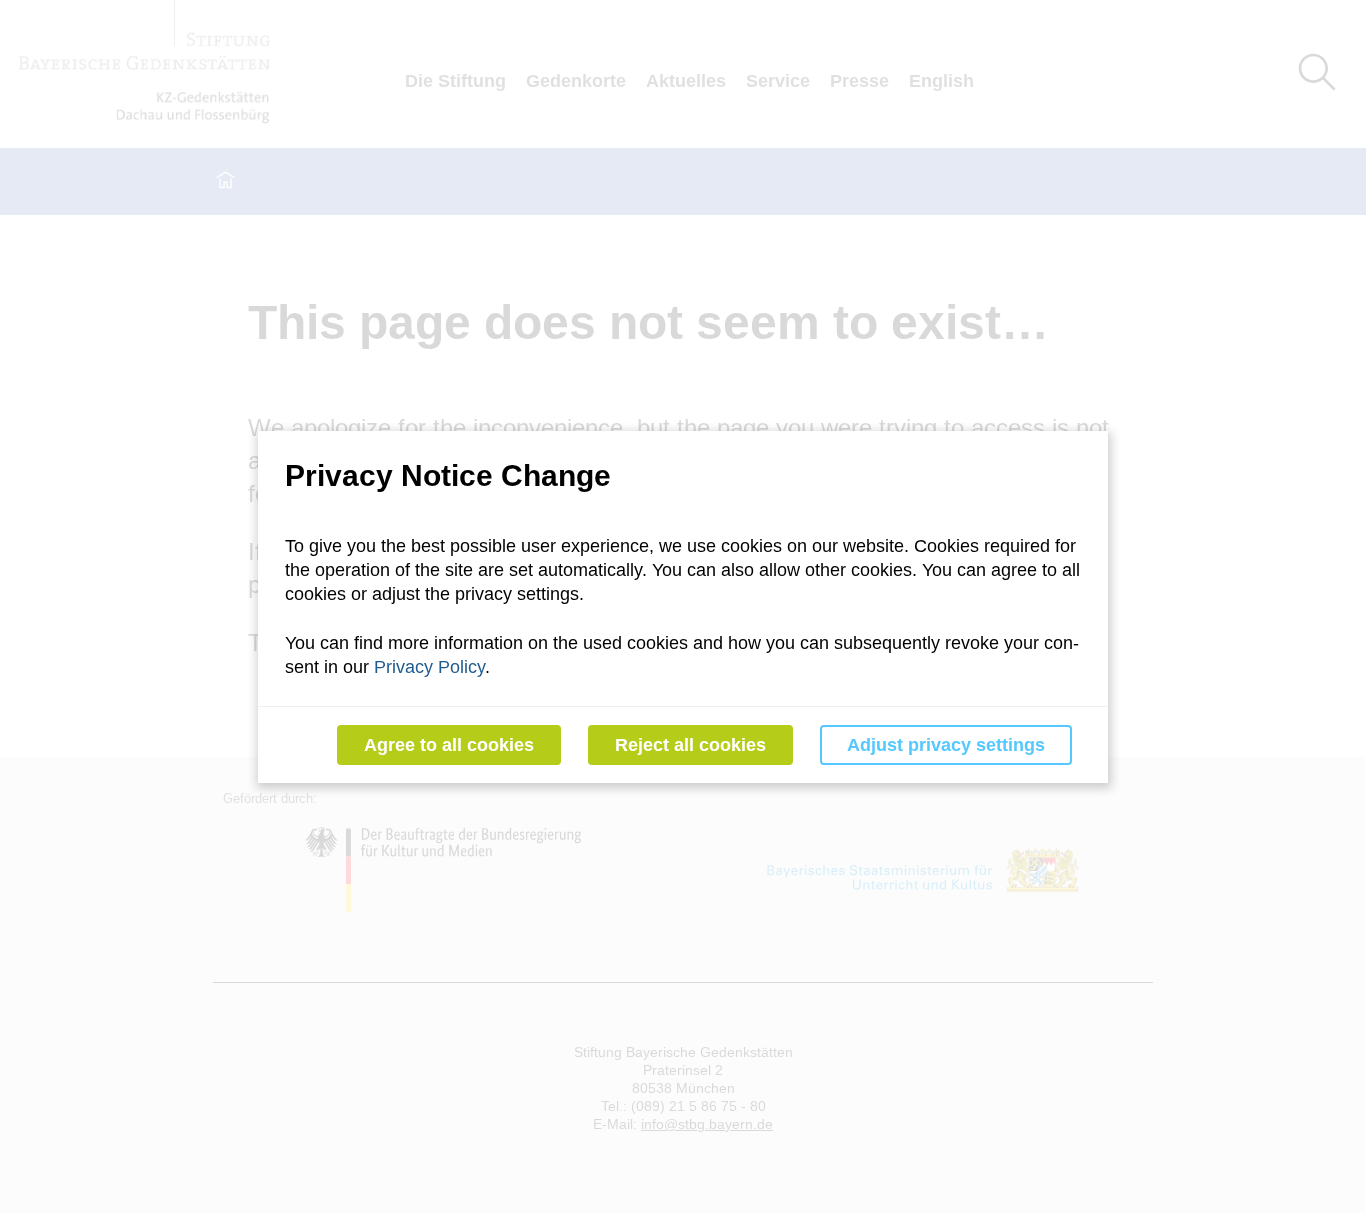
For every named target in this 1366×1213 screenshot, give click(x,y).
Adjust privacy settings (946, 745)
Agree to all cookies (449, 745)
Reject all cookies (690, 745)
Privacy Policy (429, 667)
